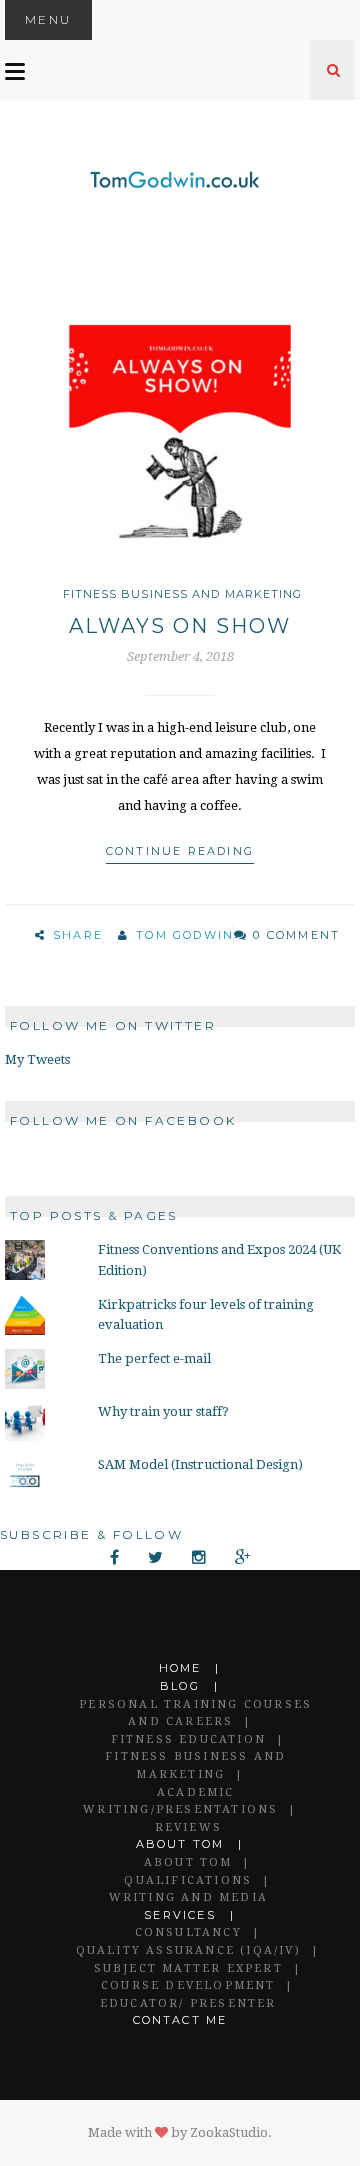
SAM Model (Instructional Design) (200, 1464)
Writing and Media (188, 1897)
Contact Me (180, 2020)
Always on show (180, 626)
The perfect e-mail (154, 1358)
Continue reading (180, 851)
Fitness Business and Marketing (183, 594)
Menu (48, 19)
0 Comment (296, 935)
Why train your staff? (163, 1411)
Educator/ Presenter (188, 2003)
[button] (180, 435)
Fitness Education (188, 1739)
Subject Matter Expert (188, 1968)
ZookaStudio (229, 2132)
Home (180, 1668)
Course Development (188, 1985)
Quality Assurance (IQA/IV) (188, 1950)
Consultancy (188, 1932)
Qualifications (188, 1880)
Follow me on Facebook (123, 1120)
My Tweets (37, 1059)
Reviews (188, 1827)
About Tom (180, 1844)
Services (180, 1915)
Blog (180, 1686)
